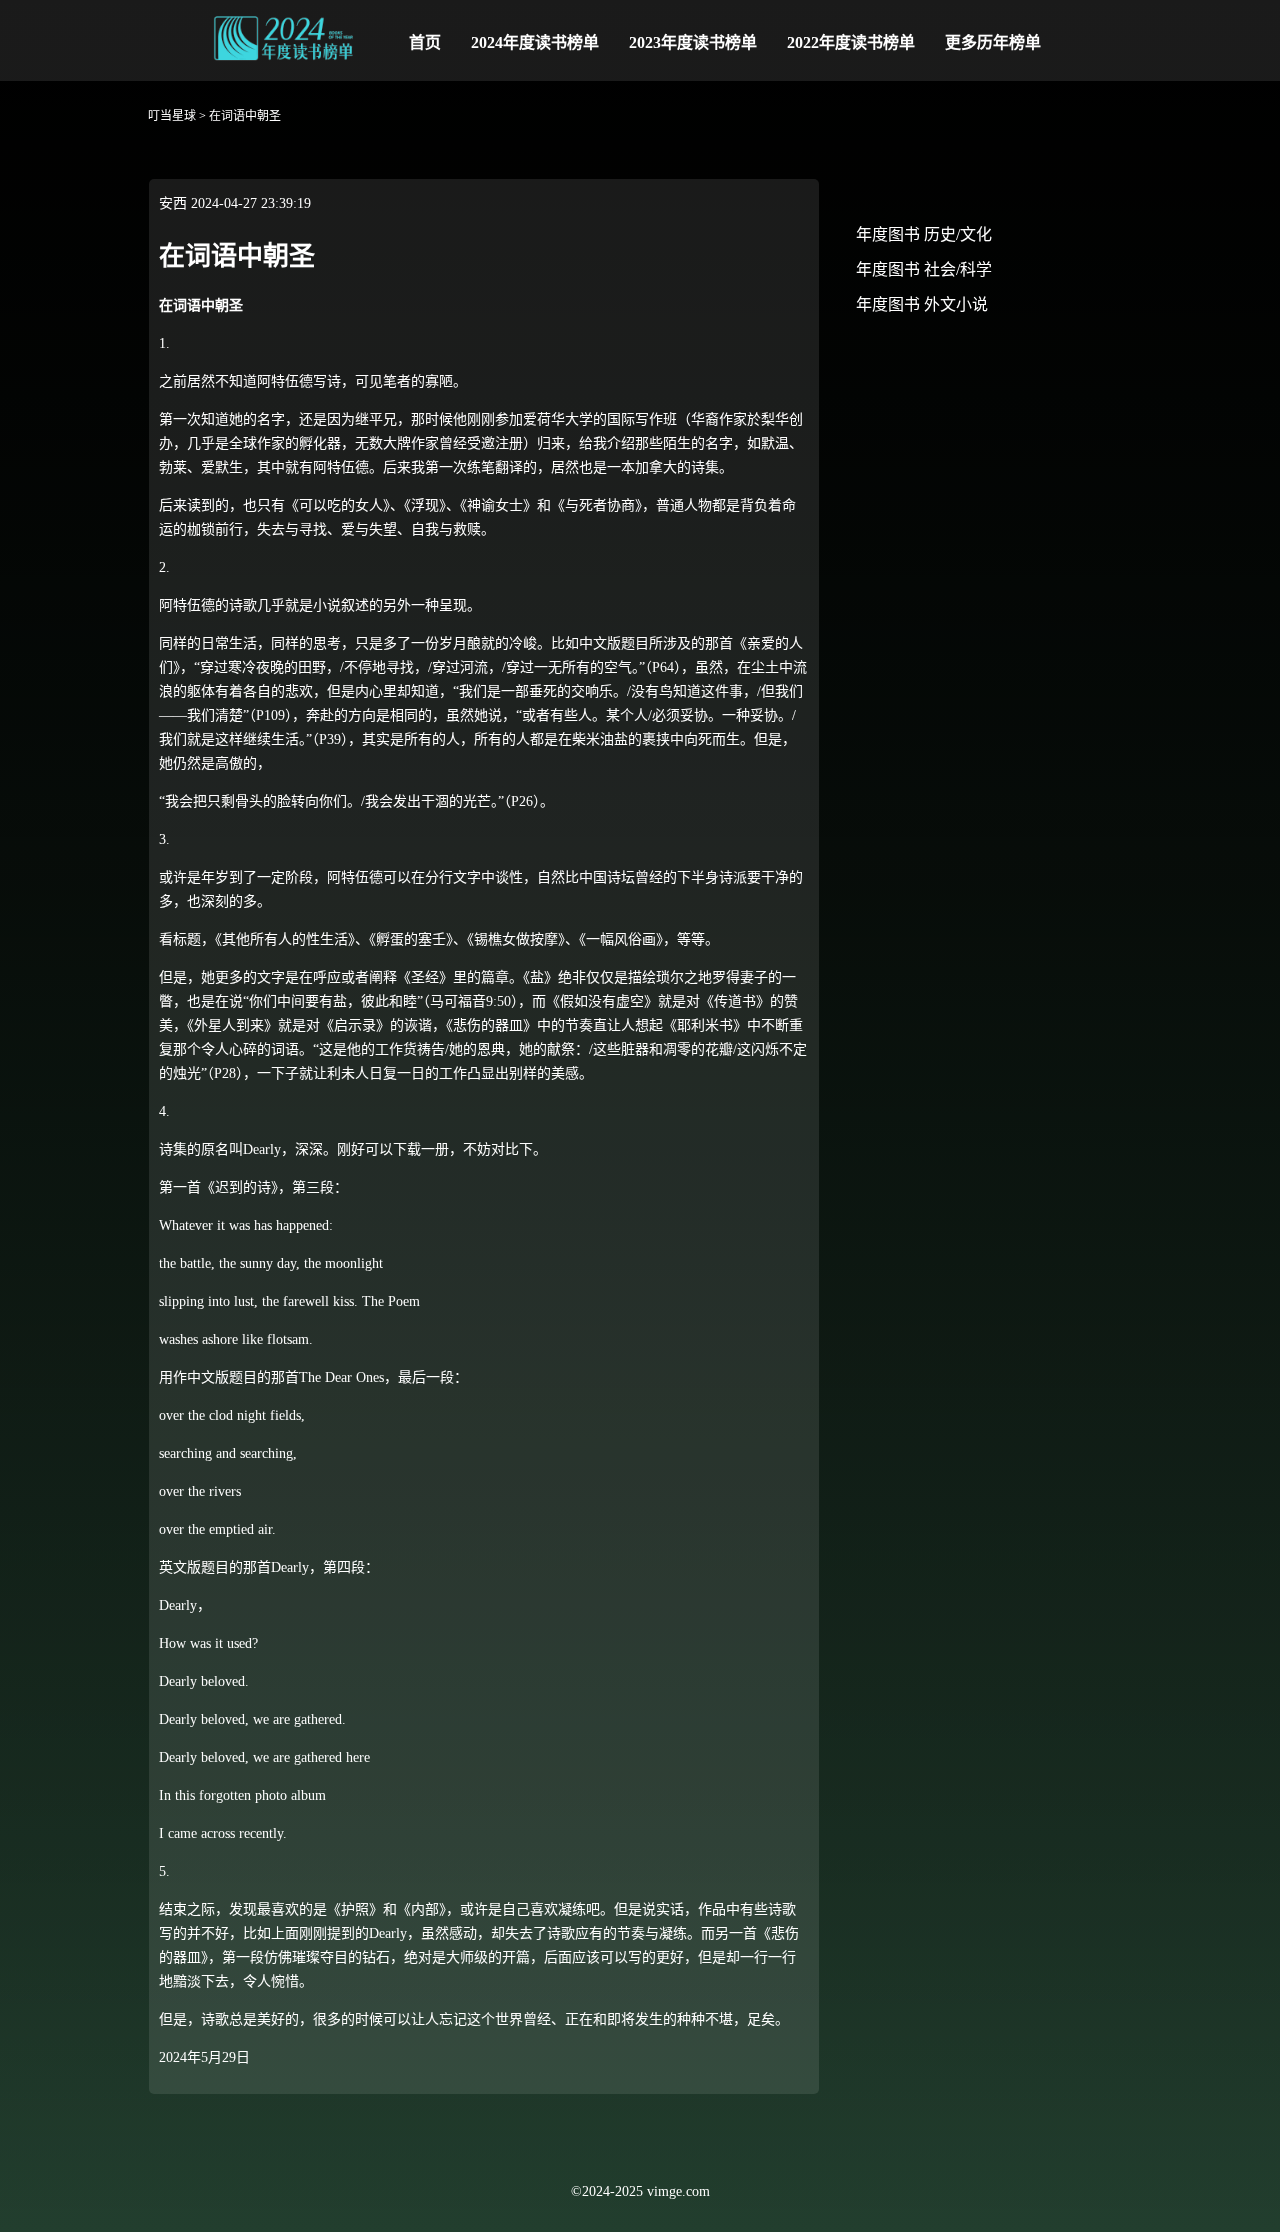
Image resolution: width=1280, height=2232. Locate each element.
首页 (425, 42)
